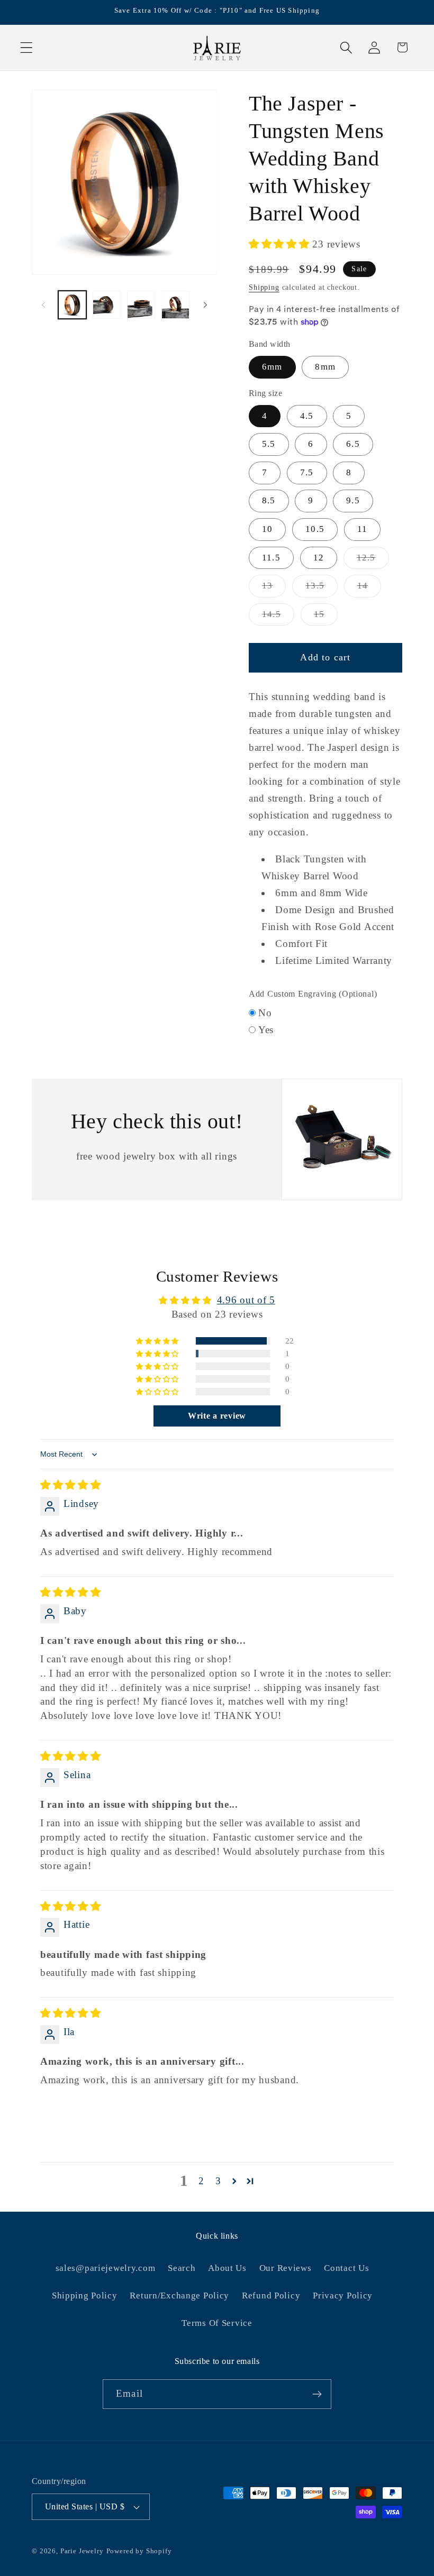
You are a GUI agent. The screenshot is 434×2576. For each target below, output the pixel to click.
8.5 (269, 500)
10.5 (315, 529)
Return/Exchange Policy (179, 2296)
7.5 (307, 472)
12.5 (373, 561)
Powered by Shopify (139, 2551)
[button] (27, 47)
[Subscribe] (317, 2394)
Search (182, 2268)
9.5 (353, 500)
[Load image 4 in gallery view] (175, 305)
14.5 (278, 617)
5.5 (269, 444)
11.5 (271, 558)
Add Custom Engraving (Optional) (313, 994)
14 (369, 589)
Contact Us (346, 2268)
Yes (266, 1030)
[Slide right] (205, 305)
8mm (325, 367)
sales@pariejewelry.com (106, 2268)
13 (274, 589)
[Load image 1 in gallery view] (72, 305)
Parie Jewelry (82, 2551)
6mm (272, 367)
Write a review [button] (217, 1416)
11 (362, 529)
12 (319, 558)
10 (267, 529)
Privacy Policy (343, 2296)
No (265, 1013)
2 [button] (201, 2181)
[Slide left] (43, 305)
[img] (71, 1485)
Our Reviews (286, 2268)
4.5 (307, 416)
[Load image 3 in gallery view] (141, 305)
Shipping (264, 287)
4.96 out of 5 (246, 1300)
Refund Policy (271, 2296)
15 (326, 617)
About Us (227, 2268)
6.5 (353, 444)
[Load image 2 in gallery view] (107, 305)
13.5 (322, 589)
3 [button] (218, 2181)
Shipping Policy (85, 2296)
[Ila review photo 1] (66, 2121)
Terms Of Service (217, 2323)
